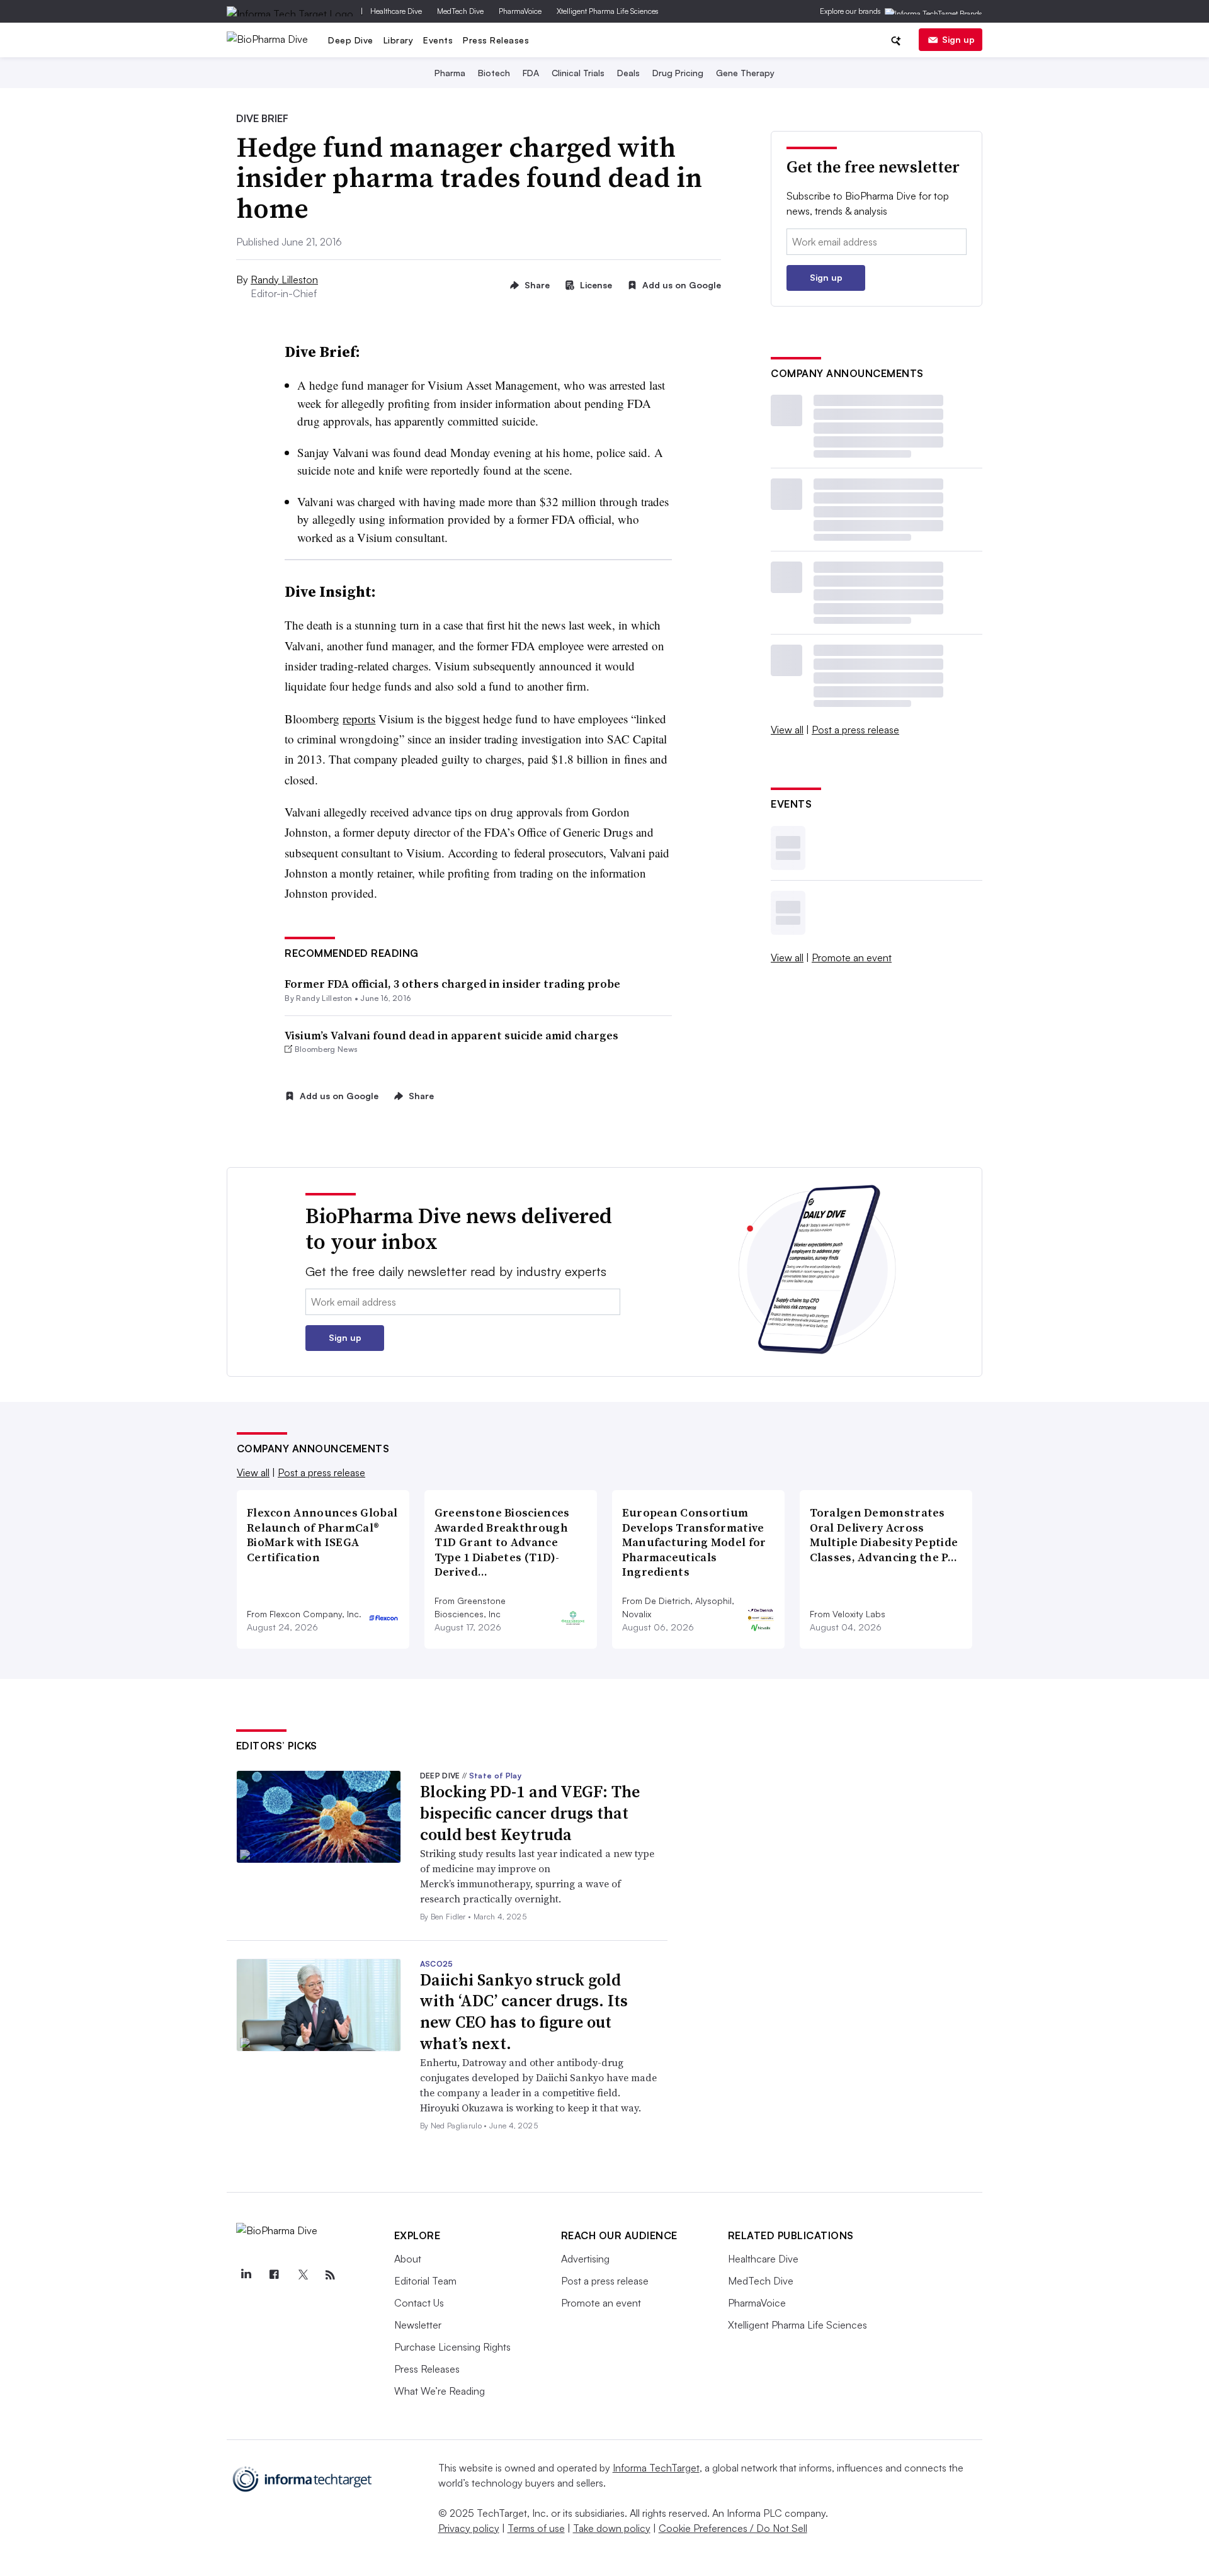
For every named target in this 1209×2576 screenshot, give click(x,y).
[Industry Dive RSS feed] (331, 2275)
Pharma (450, 73)
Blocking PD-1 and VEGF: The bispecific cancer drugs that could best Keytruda (530, 1813)
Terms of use (536, 2528)
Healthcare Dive (396, 11)
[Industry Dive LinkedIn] (246, 2275)
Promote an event (852, 958)
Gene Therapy (745, 73)
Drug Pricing (678, 73)
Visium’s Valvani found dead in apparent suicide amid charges (451, 1035)
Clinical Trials (578, 73)
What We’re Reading (440, 2391)
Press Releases (496, 40)
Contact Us (419, 2303)
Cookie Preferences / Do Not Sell (733, 2528)
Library (399, 40)
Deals (628, 73)
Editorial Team (425, 2281)
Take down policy (612, 2528)
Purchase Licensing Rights (452, 2347)
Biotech (494, 73)
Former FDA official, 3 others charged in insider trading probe (452, 984)
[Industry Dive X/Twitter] (302, 2275)
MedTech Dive (460, 11)
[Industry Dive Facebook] (275, 2275)
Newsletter (418, 2325)
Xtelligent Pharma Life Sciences (608, 11)
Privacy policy (469, 2528)
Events (438, 40)
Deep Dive (351, 40)
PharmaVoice (520, 11)
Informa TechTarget (656, 2468)
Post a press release (855, 730)
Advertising (585, 2259)
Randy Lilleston (284, 280)
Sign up (958, 39)
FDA (531, 73)
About (408, 2259)
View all (787, 730)
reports (359, 719)
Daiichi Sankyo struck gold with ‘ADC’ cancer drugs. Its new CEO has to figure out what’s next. (524, 2012)
